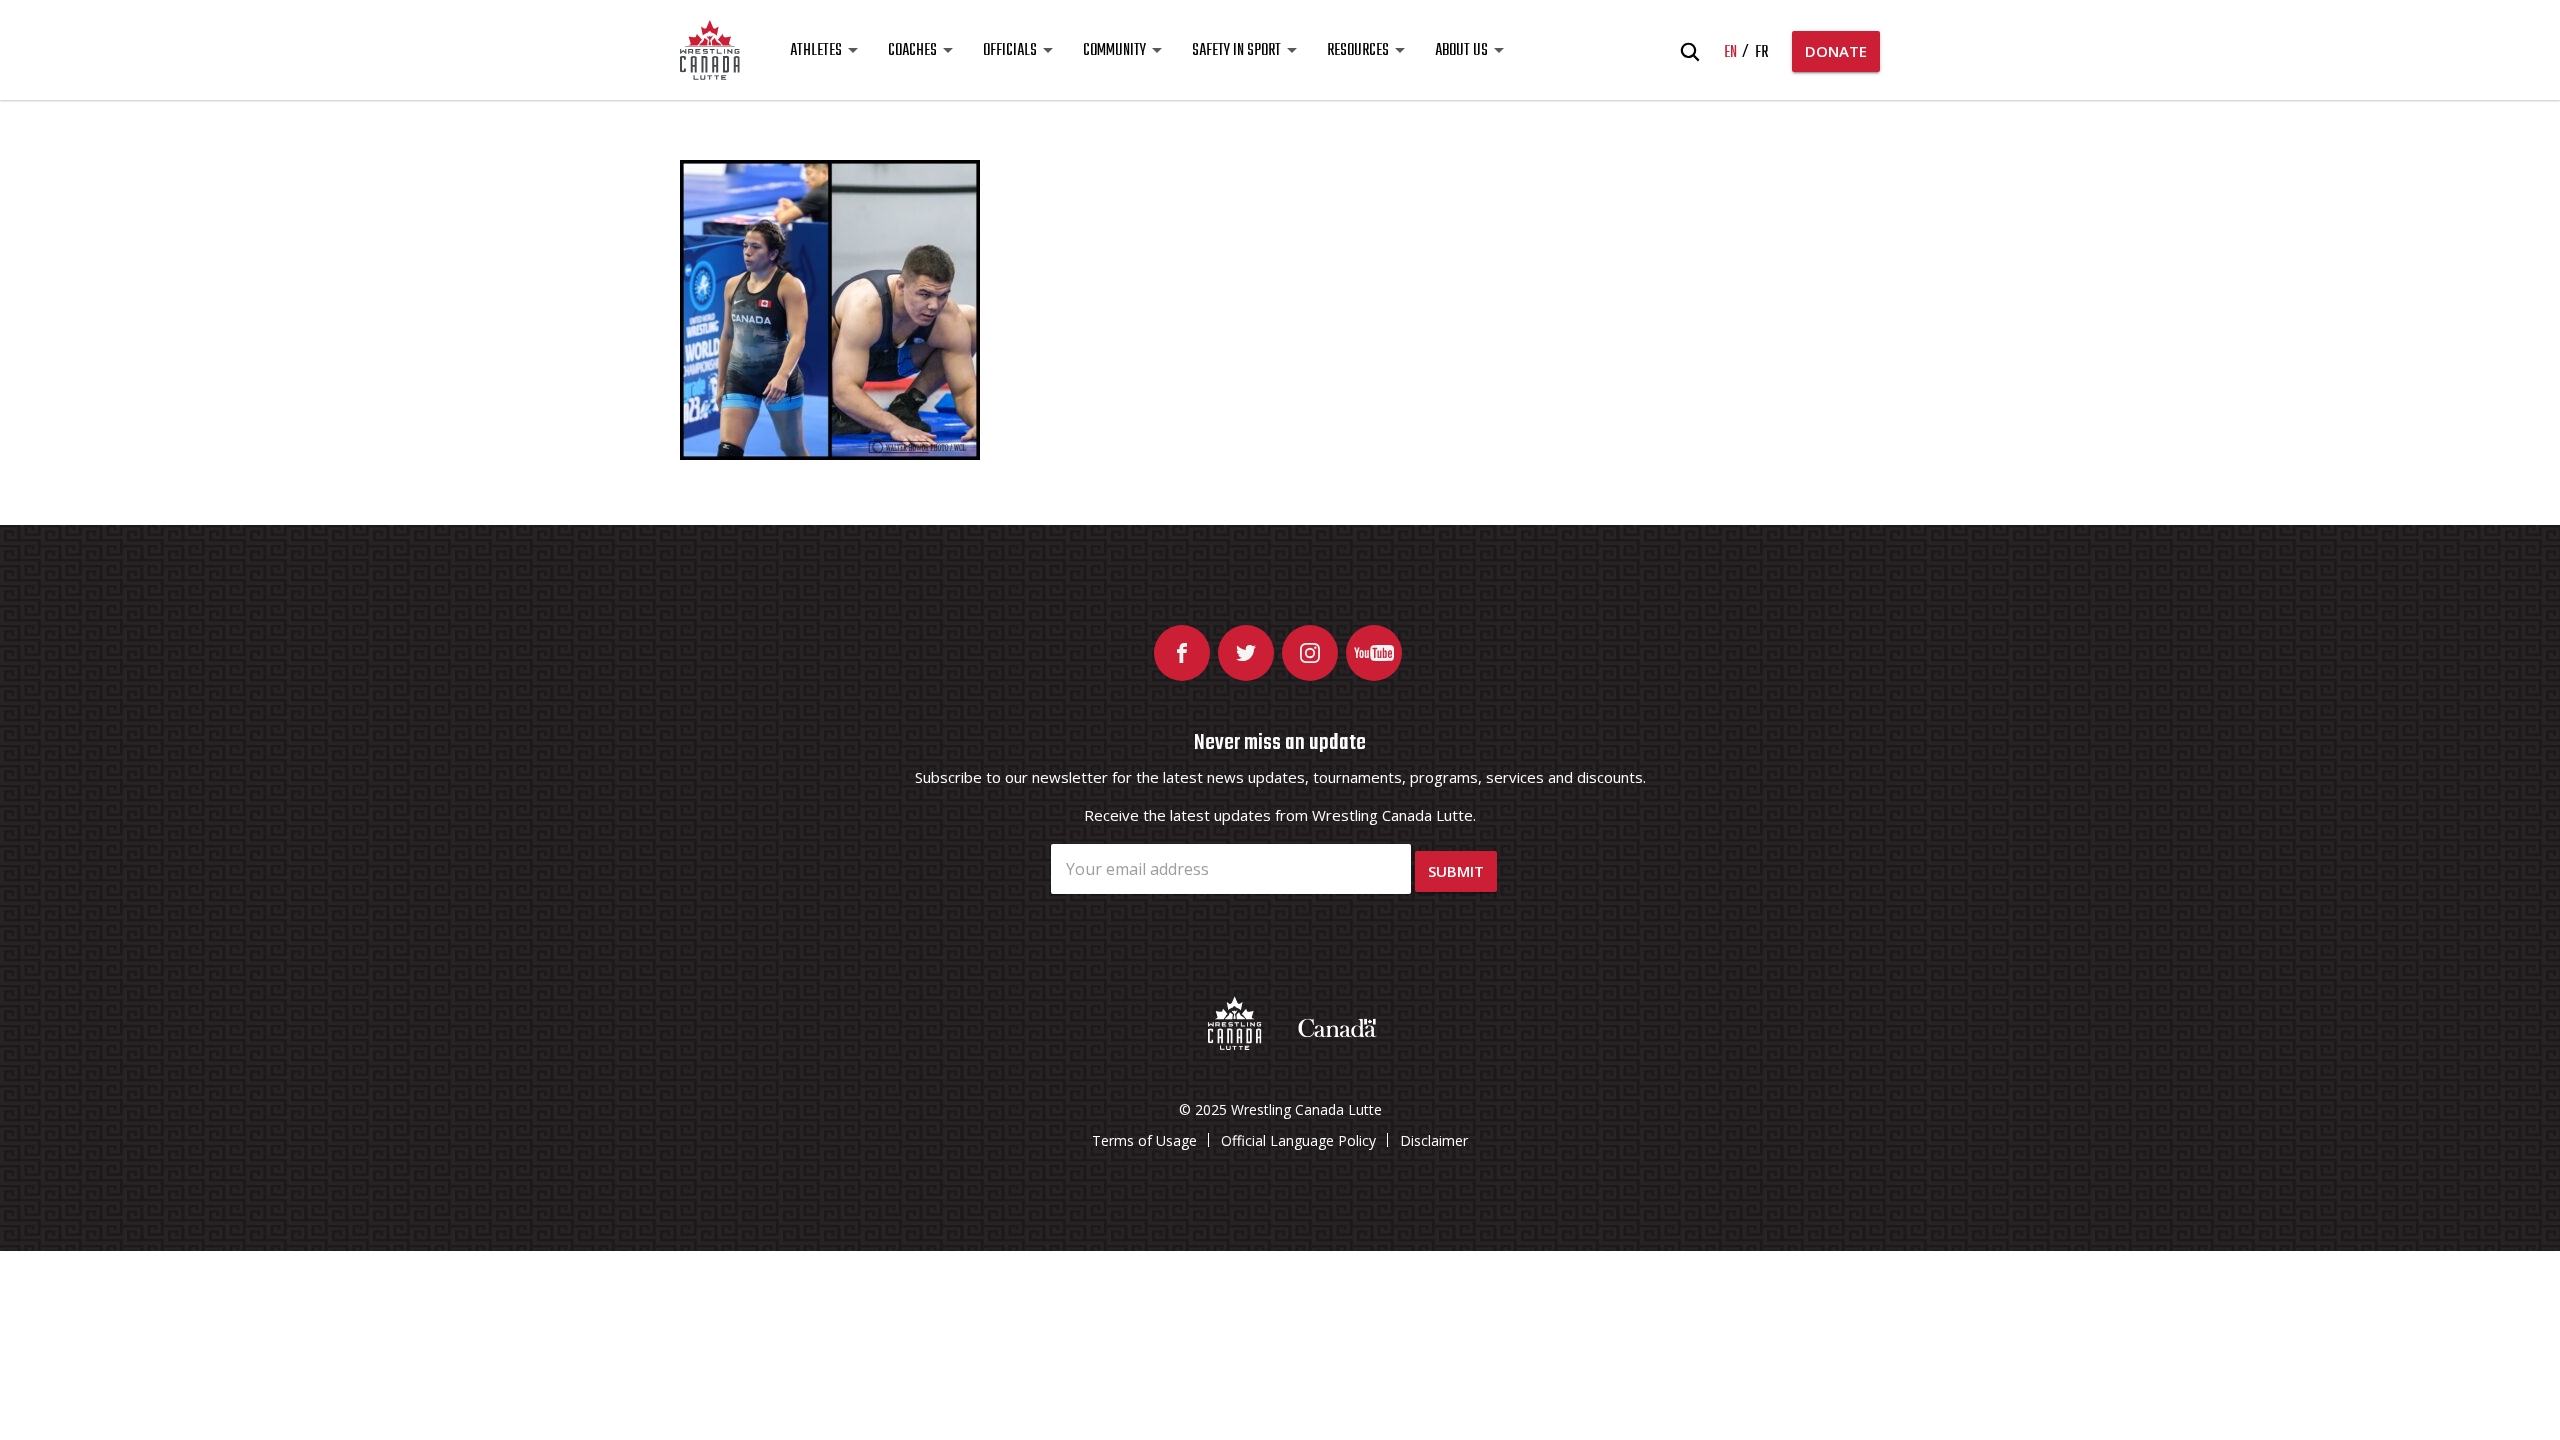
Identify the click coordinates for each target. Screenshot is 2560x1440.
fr (1761, 53)
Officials (1010, 51)
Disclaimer (1434, 1140)
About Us (1461, 51)
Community (1114, 51)
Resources (1358, 51)
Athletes (816, 51)
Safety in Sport (1236, 51)
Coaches (912, 51)
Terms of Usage (1144, 1140)
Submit (1456, 871)
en (1730, 53)
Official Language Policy (1298, 1140)
